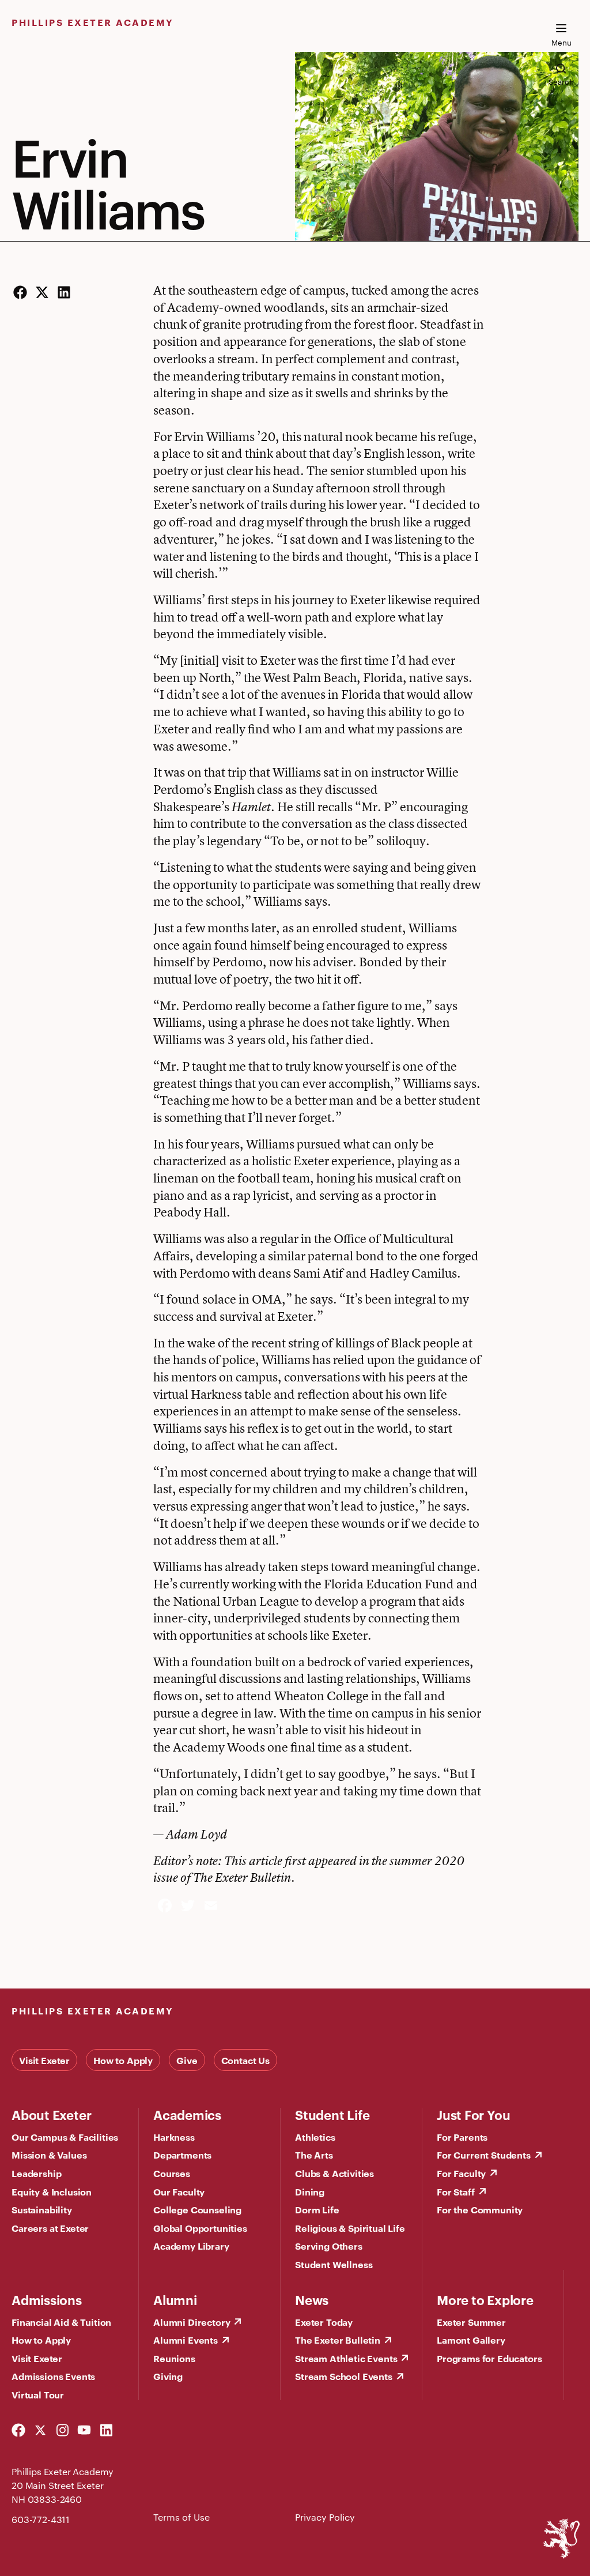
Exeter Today (324, 2322)
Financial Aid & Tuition (61, 2322)
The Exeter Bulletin (338, 2340)
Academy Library (191, 2246)
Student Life (332, 2114)
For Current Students (484, 2155)
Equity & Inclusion (52, 2191)
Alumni (175, 2299)
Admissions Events (53, 2376)
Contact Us (245, 2060)
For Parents (462, 2137)
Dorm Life (317, 2209)
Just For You (473, 2114)
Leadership (36, 2173)
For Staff (456, 2191)
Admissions (47, 2299)
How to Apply (123, 2060)
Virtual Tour (38, 2394)
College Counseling (197, 2209)
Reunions (174, 2358)
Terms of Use (181, 2517)
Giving (168, 2376)
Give (187, 2060)
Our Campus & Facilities (65, 2137)
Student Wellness (334, 2264)
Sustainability (42, 2209)
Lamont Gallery (471, 2340)
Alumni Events (186, 2340)
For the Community (480, 2209)
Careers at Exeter (50, 2228)
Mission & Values (49, 2155)
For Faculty (461, 2173)
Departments (182, 2155)
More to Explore (485, 2299)
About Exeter (51, 2114)
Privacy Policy (325, 2517)
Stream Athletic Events (346, 2358)
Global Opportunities (200, 2228)
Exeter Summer (471, 2322)
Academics (187, 2114)
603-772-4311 (41, 2519)
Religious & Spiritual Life (350, 2228)
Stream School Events (344, 2376)
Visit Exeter (44, 2060)
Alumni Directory (192, 2322)
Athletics (315, 2137)
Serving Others (329, 2246)
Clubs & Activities (334, 2173)
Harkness (174, 2137)
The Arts (314, 2155)
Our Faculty (179, 2191)
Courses (172, 2173)
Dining (310, 2191)
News (312, 2299)
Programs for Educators (489, 2358)
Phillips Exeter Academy (93, 22)
